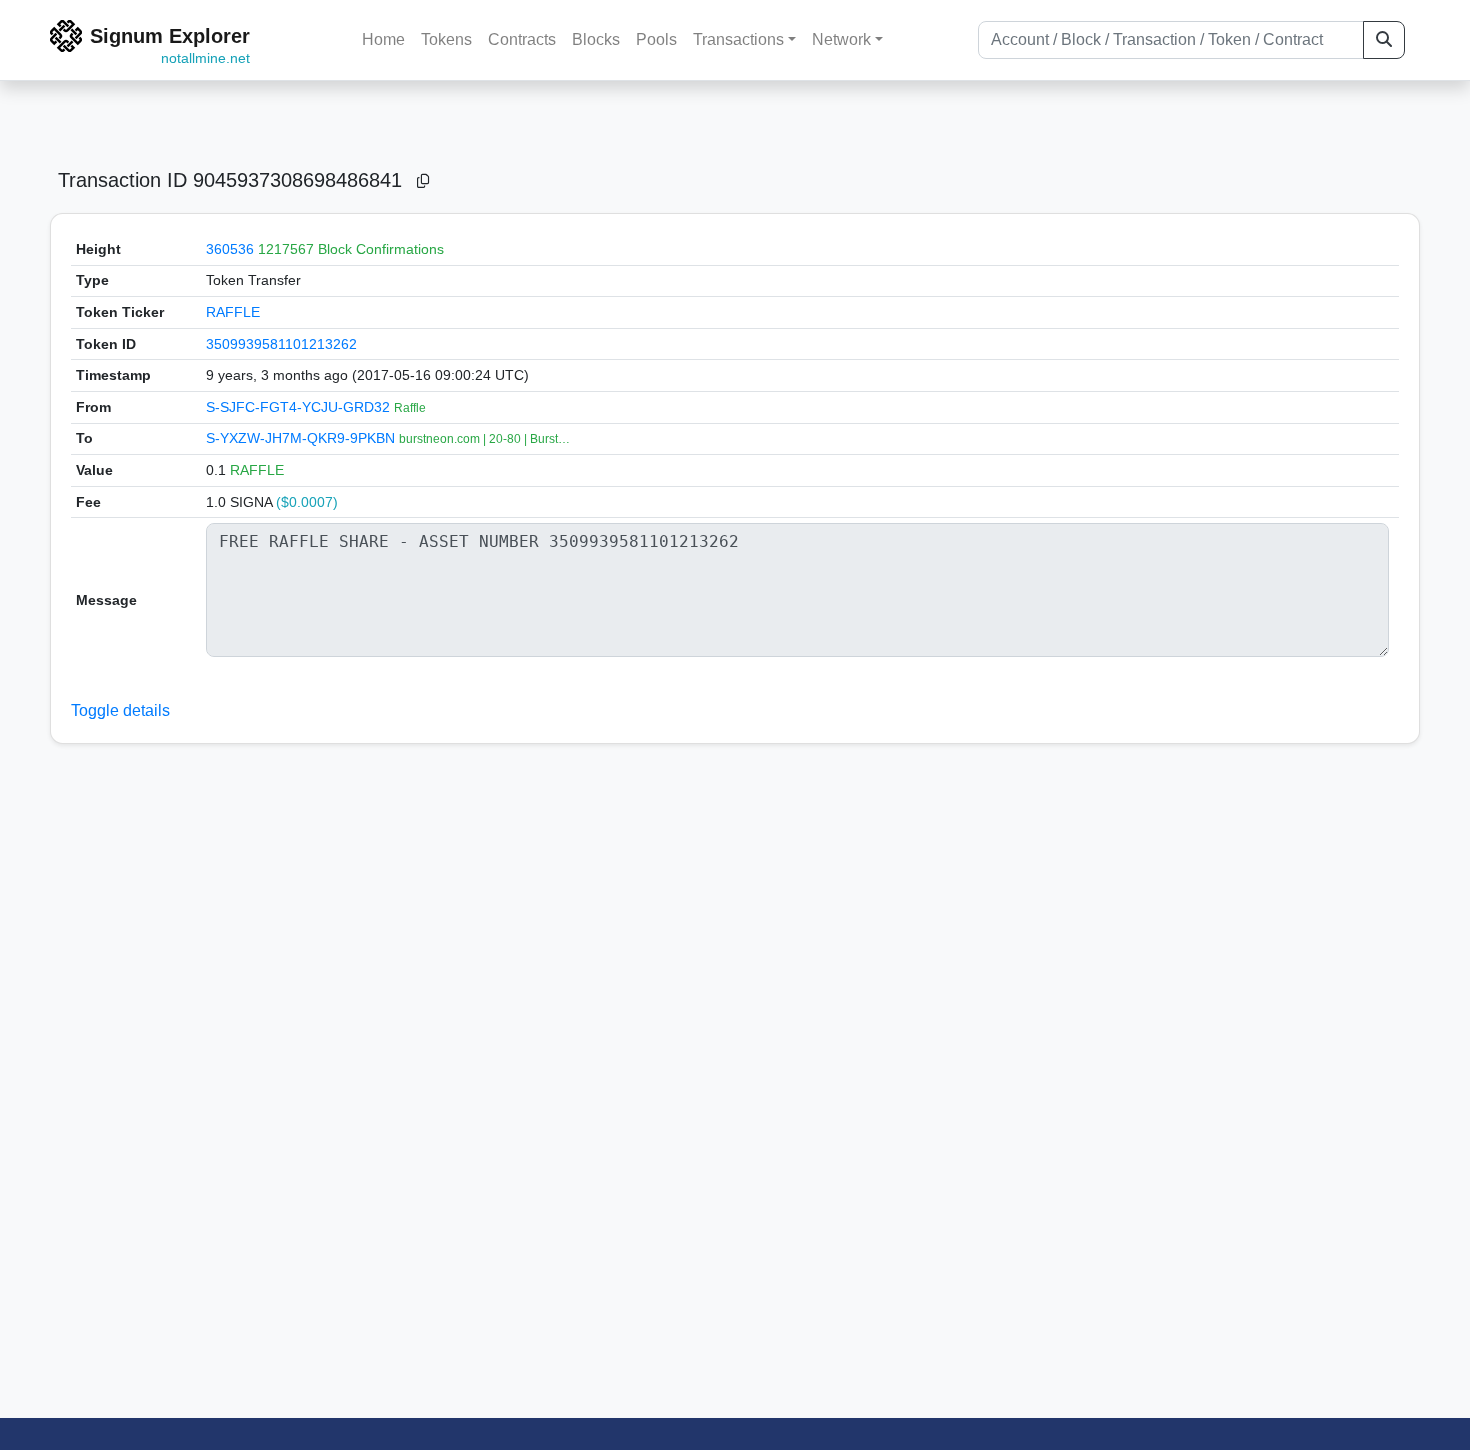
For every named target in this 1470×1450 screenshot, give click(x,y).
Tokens (446, 39)
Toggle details (120, 710)
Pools (656, 39)
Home (383, 39)
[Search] (1384, 40)
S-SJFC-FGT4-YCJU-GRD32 (300, 407)
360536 (230, 249)
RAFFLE (233, 312)
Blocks (596, 39)
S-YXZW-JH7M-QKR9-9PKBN (302, 438)
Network (841, 39)
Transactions (738, 39)
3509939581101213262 (281, 344)
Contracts (522, 39)
